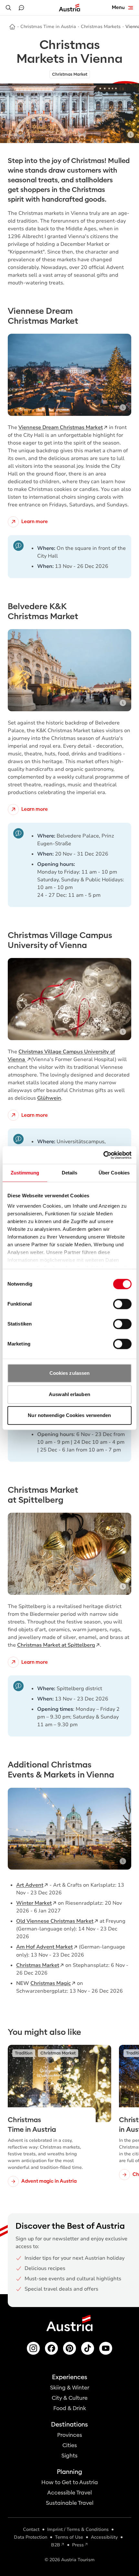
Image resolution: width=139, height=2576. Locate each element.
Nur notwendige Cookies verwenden (69, 1415)
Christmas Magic (51, 1983)
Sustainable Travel (70, 2503)
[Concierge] (21, 8)
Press (78, 2545)
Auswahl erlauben (69, 1394)
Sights (69, 2456)
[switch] (122, 1304)
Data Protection (31, 2537)
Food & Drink (70, 2408)
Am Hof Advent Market (44, 1947)
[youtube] (106, 2348)
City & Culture (70, 2398)
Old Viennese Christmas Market (55, 1921)
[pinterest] (69, 2348)
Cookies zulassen (70, 1373)
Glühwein (49, 1098)
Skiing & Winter (70, 2388)
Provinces (70, 2435)
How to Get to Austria (70, 2482)
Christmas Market (38, 1965)
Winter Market (34, 1903)
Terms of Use (69, 2537)
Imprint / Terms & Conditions (78, 2529)
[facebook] (51, 2348)
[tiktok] (88, 2348)
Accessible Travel (69, 2493)
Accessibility (104, 2537)
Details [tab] (70, 1173)
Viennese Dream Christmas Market (61, 427)
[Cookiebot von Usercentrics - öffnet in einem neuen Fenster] (103, 1155)
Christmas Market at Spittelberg (56, 1645)
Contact (31, 2529)
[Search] (8, 8)
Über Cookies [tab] (114, 1173)
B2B (56, 2545)
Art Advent (30, 1885)
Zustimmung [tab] (25, 1173)
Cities (70, 2445)
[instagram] (33, 2348)
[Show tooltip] (131, 135)
